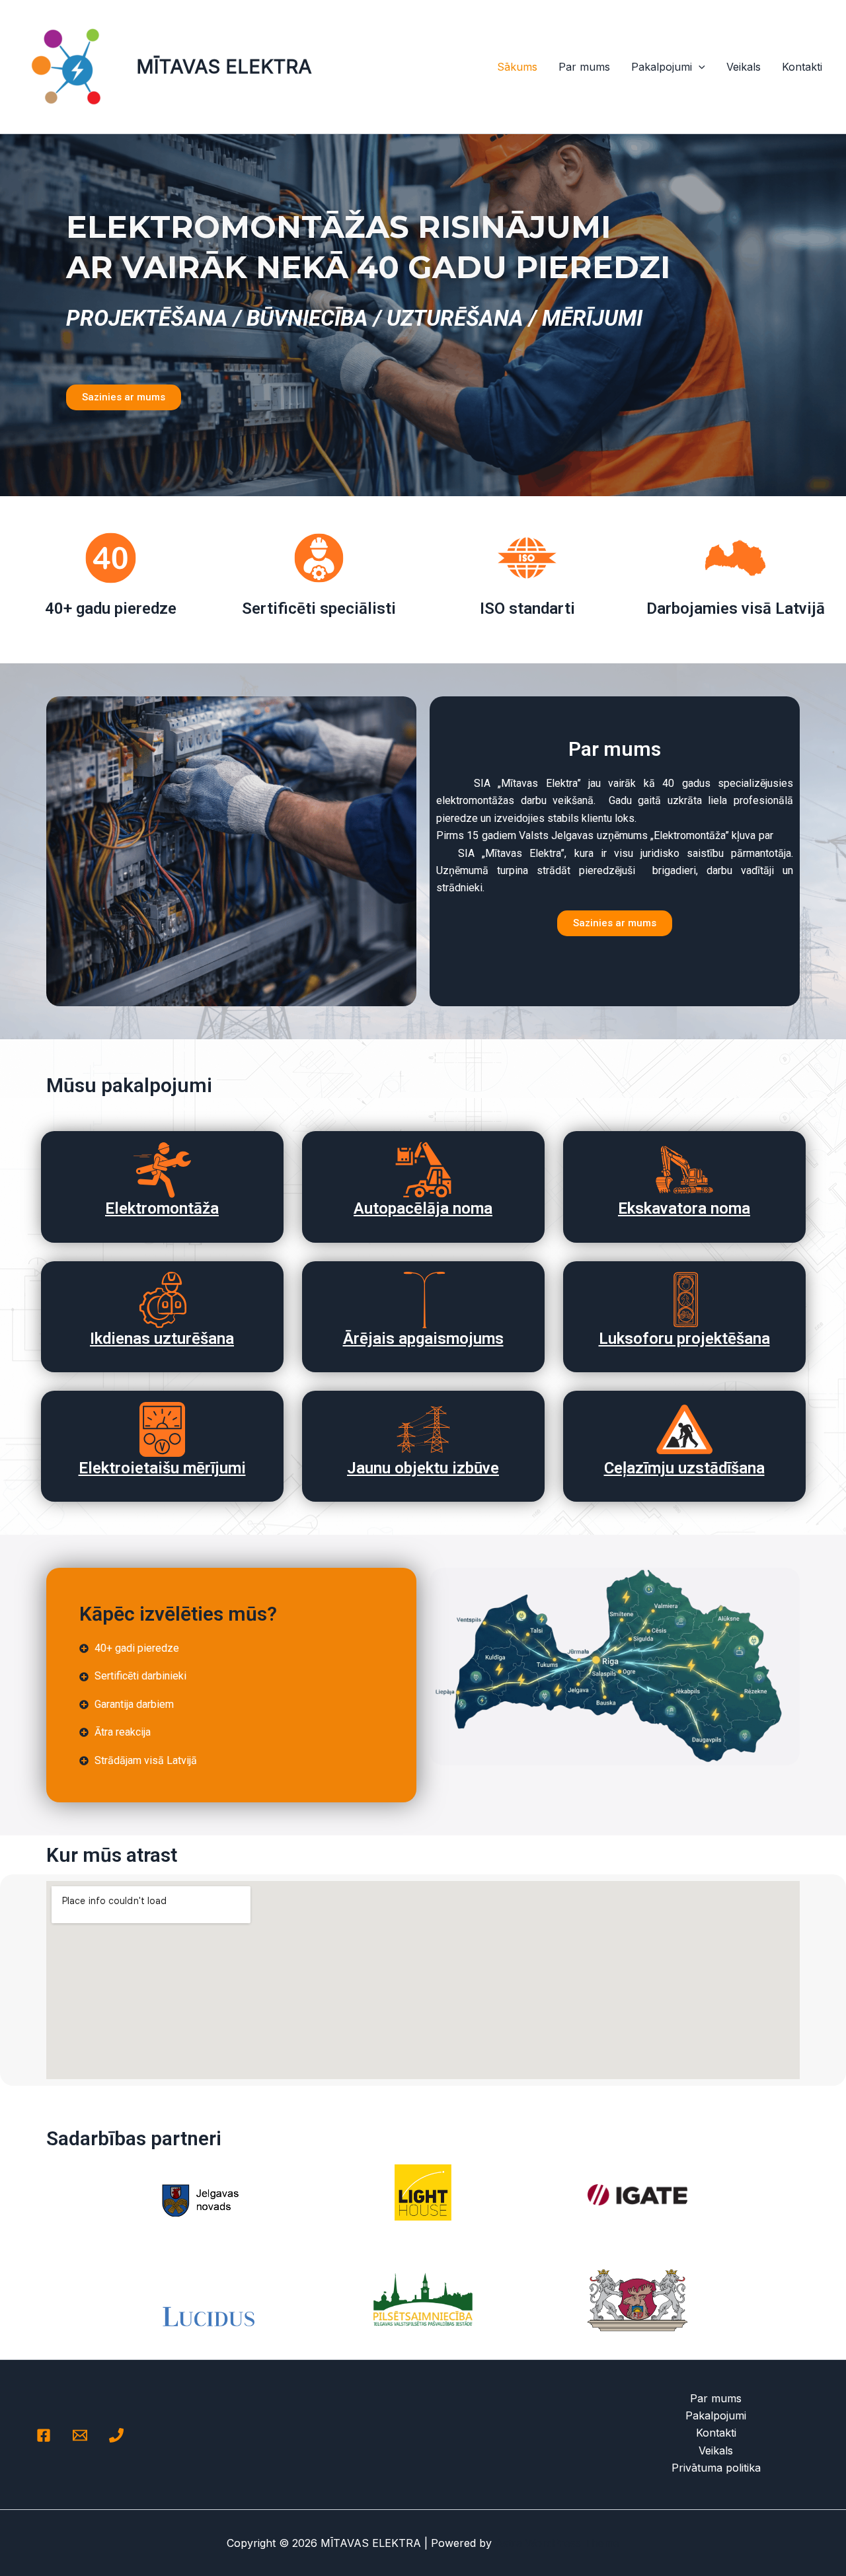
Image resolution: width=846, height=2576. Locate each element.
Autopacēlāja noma (423, 1208)
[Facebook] (44, 2435)
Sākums (517, 67)
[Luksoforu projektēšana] (684, 1300)
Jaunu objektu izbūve (423, 1468)
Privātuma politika (716, 2468)
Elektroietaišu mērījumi (162, 1468)
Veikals (744, 67)
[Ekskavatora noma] (684, 1170)
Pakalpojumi (662, 67)
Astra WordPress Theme (557, 2543)
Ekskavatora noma (684, 1208)
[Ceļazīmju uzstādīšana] (684, 1429)
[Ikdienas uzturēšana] (162, 1300)
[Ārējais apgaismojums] (423, 1300)
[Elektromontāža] (162, 1170)
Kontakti (802, 67)
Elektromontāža (162, 1208)
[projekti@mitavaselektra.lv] (80, 2435)
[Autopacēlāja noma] (423, 1170)
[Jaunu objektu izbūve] (423, 1429)
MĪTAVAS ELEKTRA (224, 66)
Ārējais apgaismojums (423, 1339)
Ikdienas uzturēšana (162, 1339)
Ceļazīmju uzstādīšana (684, 1468)
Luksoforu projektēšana (684, 1339)
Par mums (584, 67)
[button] (699, 67)
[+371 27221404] (116, 2435)
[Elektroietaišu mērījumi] (162, 1429)
